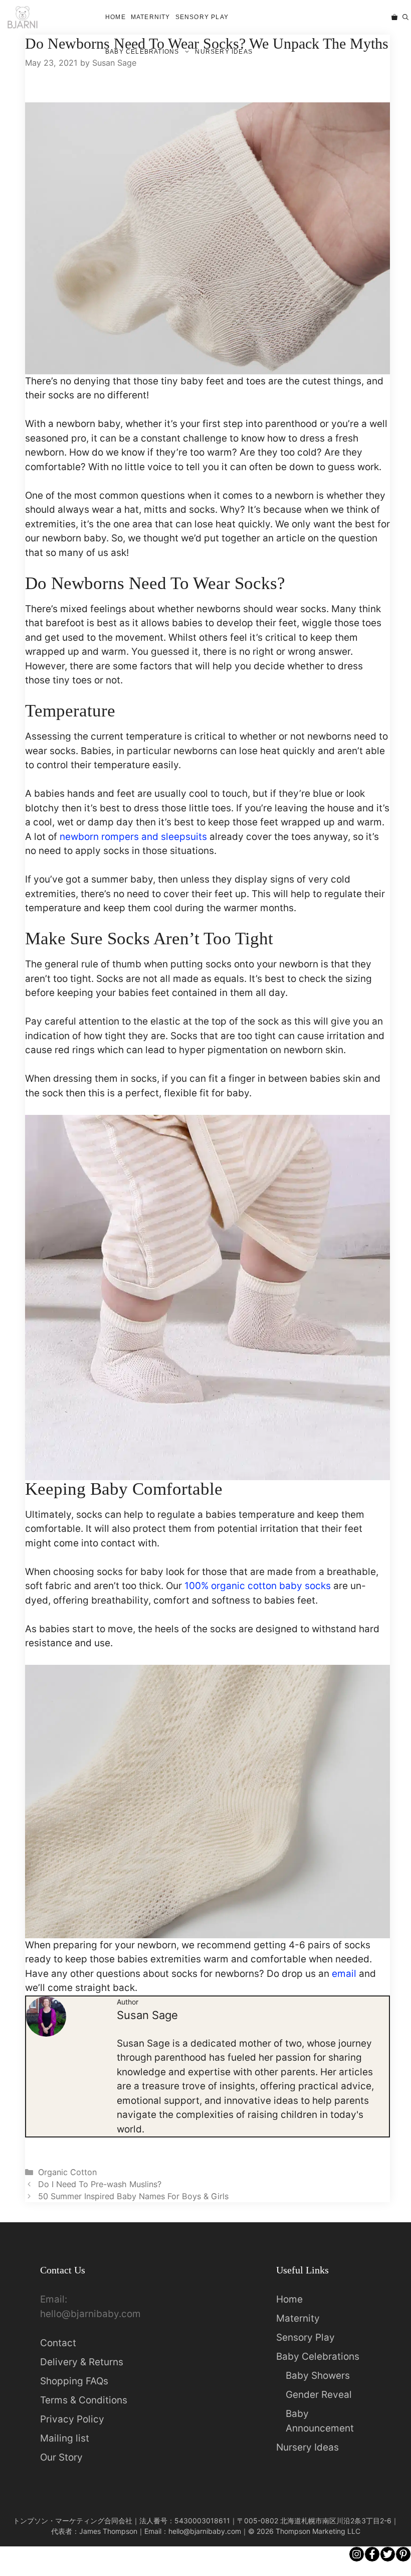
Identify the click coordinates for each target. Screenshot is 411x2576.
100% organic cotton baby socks (258, 1586)
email (344, 1974)
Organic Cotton (67, 2172)
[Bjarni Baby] (22, 17)
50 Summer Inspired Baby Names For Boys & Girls (133, 2196)
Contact (58, 2343)
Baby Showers (318, 2376)
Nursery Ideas (224, 52)
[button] (405, 17)
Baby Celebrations (142, 52)
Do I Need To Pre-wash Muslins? (100, 2184)
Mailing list (65, 2438)
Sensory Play (202, 17)
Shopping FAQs (74, 2381)
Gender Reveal (319, 2395)
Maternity (151, 17)
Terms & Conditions (84, 2400)
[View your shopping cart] (394, 17)
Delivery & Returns (82, 2362)
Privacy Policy (72, 2419)
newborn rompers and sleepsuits (133, 837)
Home (116, 17)
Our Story (61, 2457)
